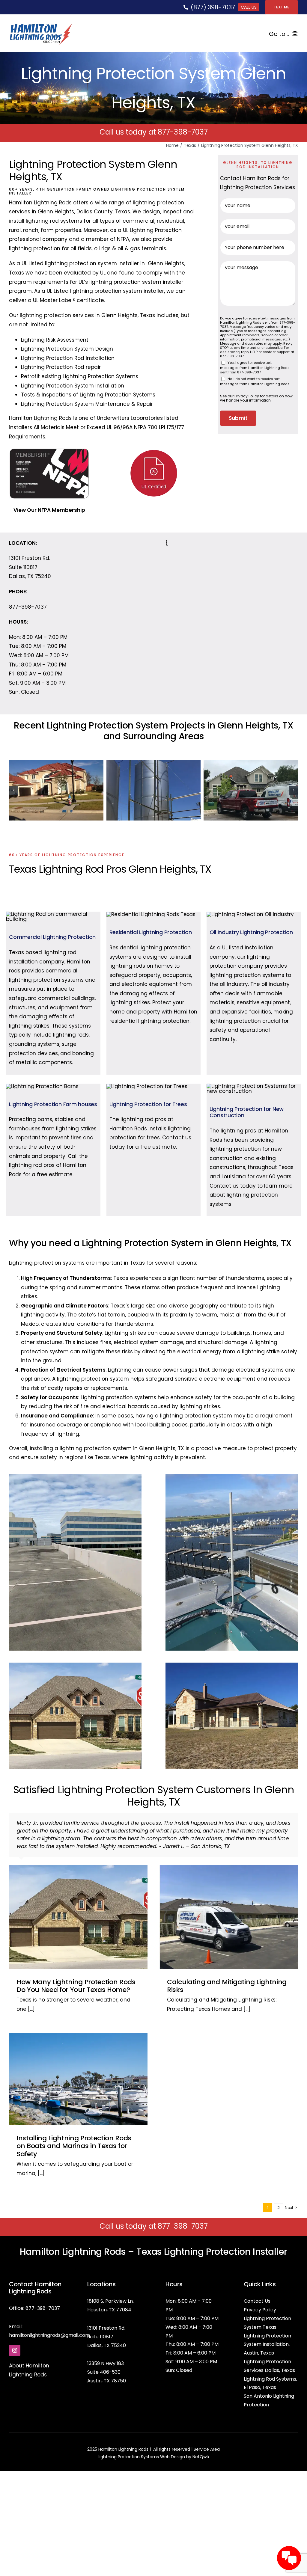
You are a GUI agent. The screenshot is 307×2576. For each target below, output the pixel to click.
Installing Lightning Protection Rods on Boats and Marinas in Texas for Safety (74, 2128)
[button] (13, 789)
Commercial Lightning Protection (52, 935)
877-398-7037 (183, 132)
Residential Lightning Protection (151, 930)
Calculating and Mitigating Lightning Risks (227, 1968)
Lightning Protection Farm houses (53, 1102)
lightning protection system (81, 263)
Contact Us (257, 2283)
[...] (31, 1991)
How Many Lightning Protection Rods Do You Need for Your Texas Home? (76, 1968)
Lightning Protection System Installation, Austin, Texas (267, 2327)
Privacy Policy (260, 2292)
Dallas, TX (98, 2327)
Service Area (207, 2431)
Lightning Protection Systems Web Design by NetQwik (154, 2439)
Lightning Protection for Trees (148, 1102)
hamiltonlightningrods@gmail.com (49, 2317)
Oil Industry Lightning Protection (251, 930)
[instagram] (15, 2332)
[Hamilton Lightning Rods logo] (41, 26)
